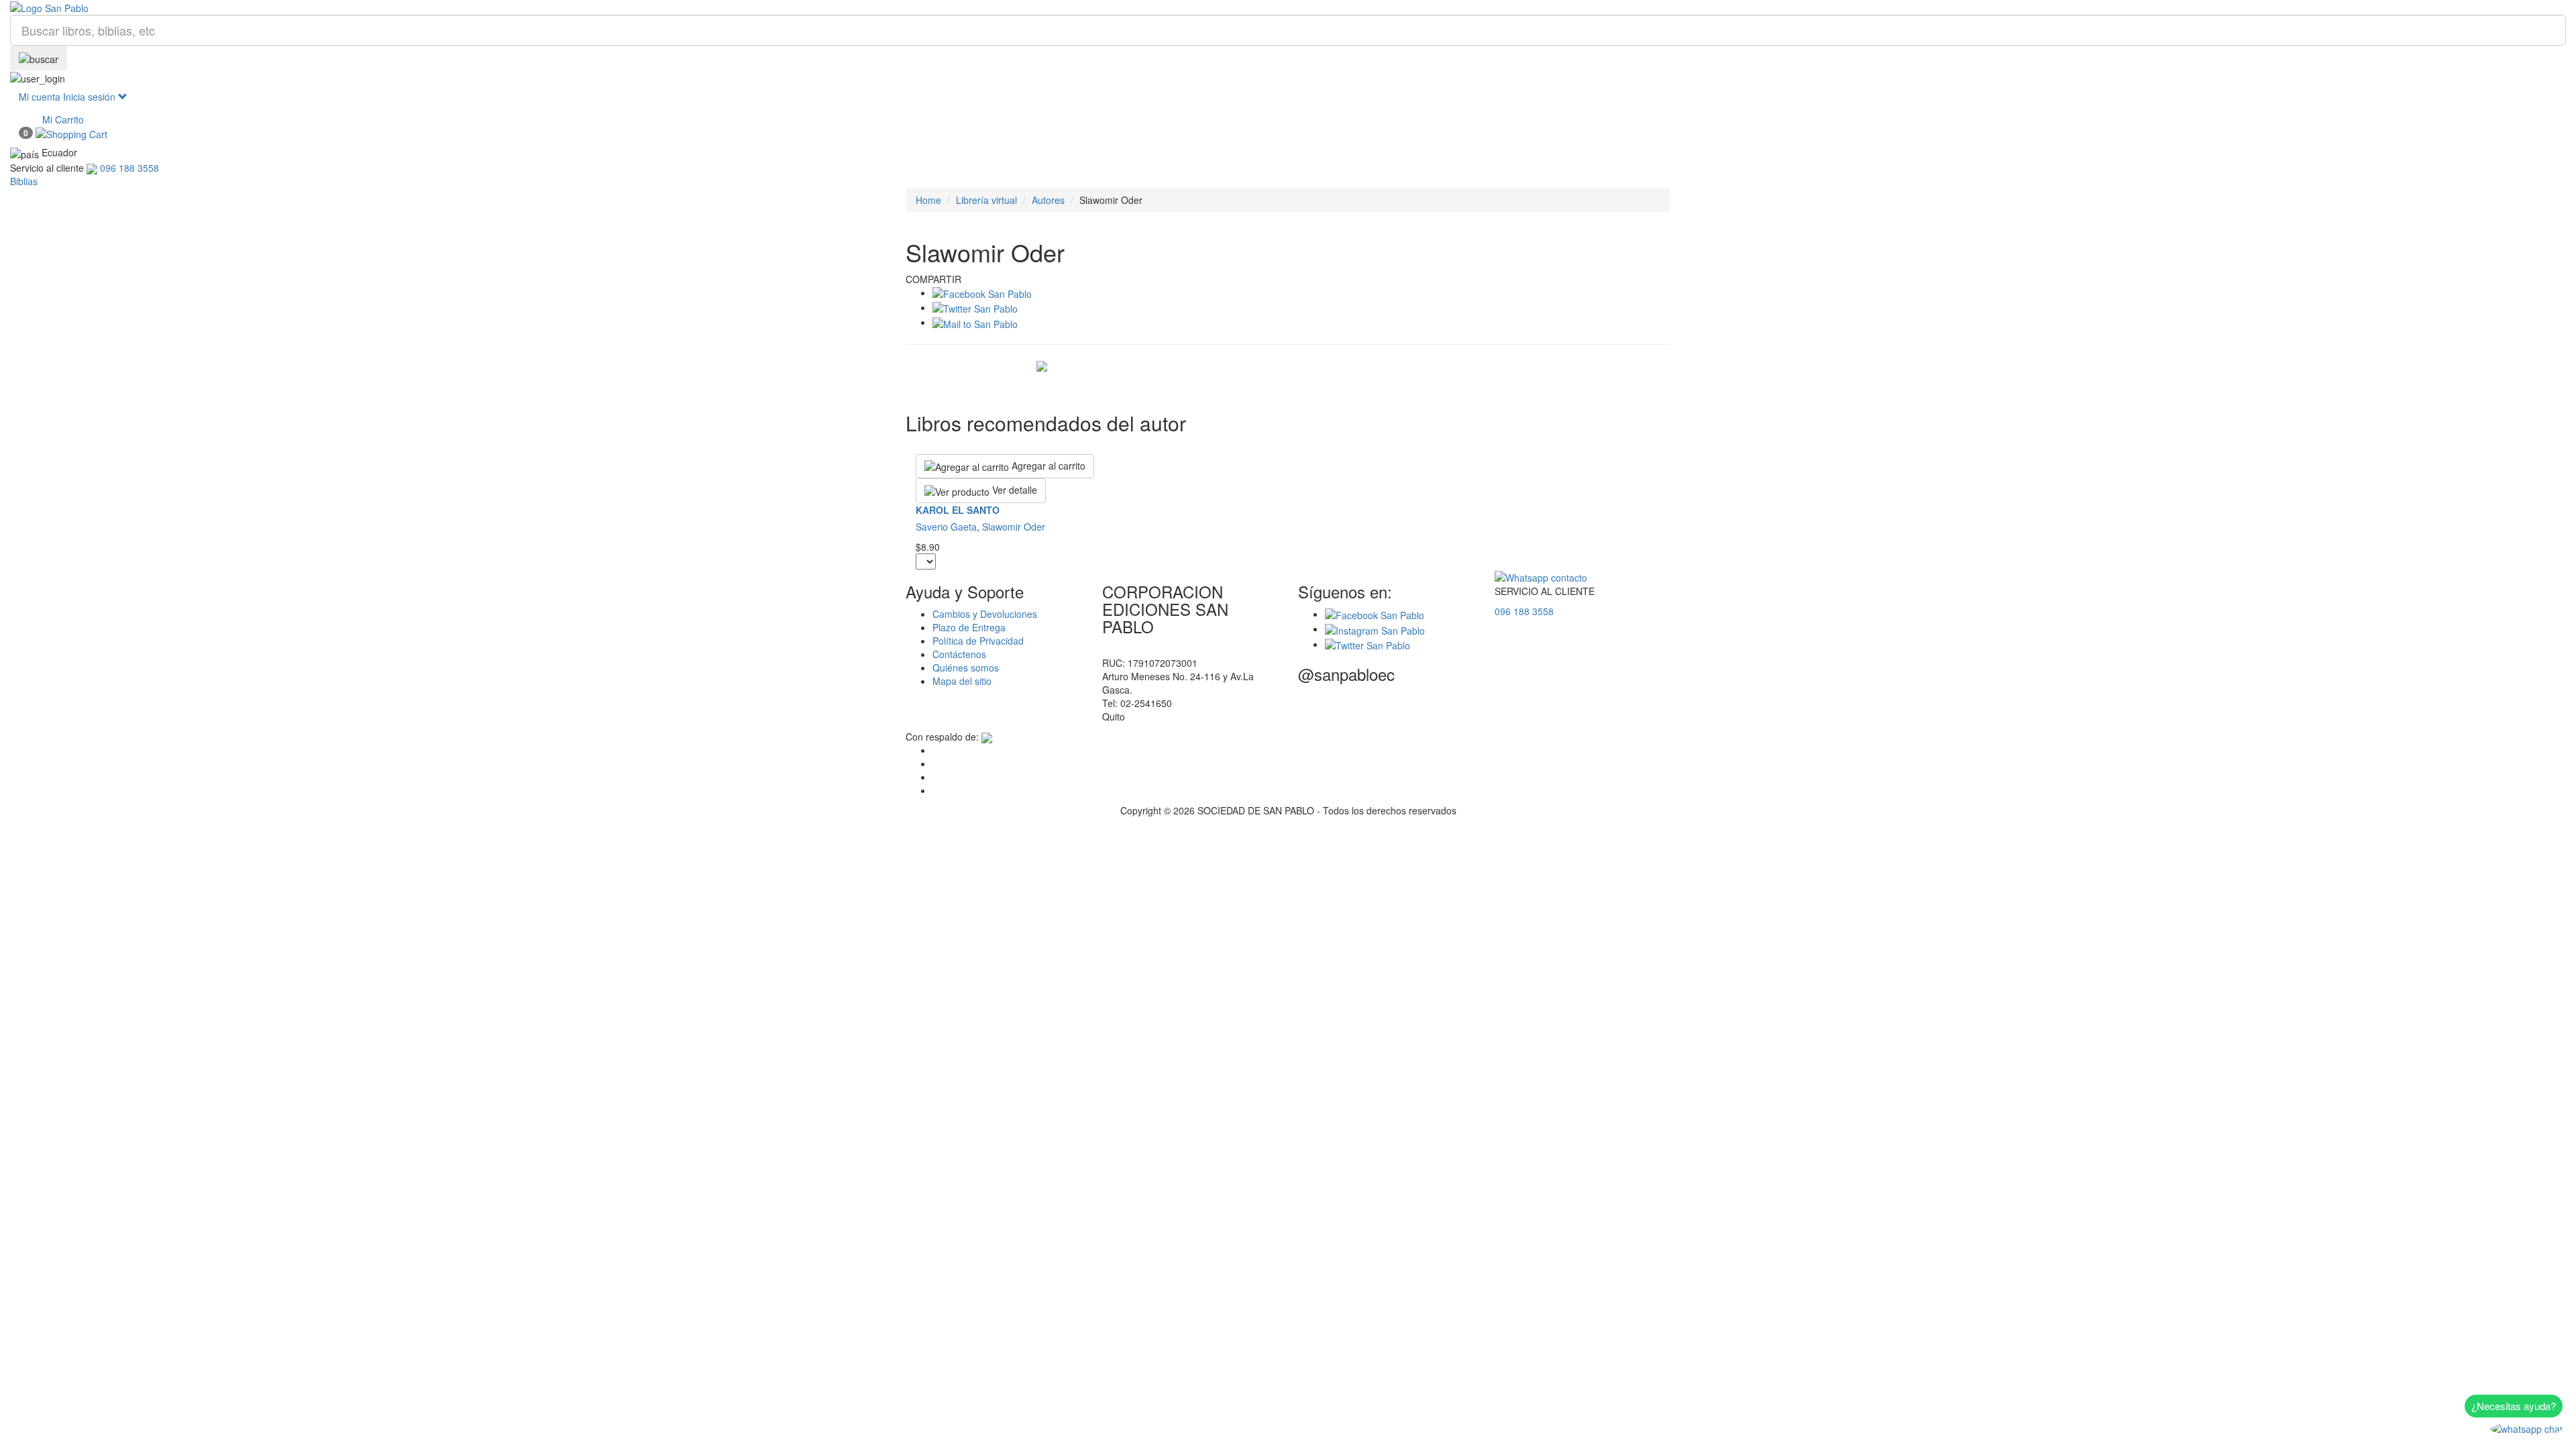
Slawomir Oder (1014, 527)
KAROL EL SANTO (958, 510)
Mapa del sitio (962, 681)
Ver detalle (1013, 490)
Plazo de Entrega (969, 627)
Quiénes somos (966, 667)
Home (928, 200)
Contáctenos (959, 654)
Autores (1048, 200)
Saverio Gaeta (946, 527)
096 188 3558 (1524, 611)
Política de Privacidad (978, 641)
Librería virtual (986, 200)
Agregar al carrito (1047, 466)
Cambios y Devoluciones (985, 614)
